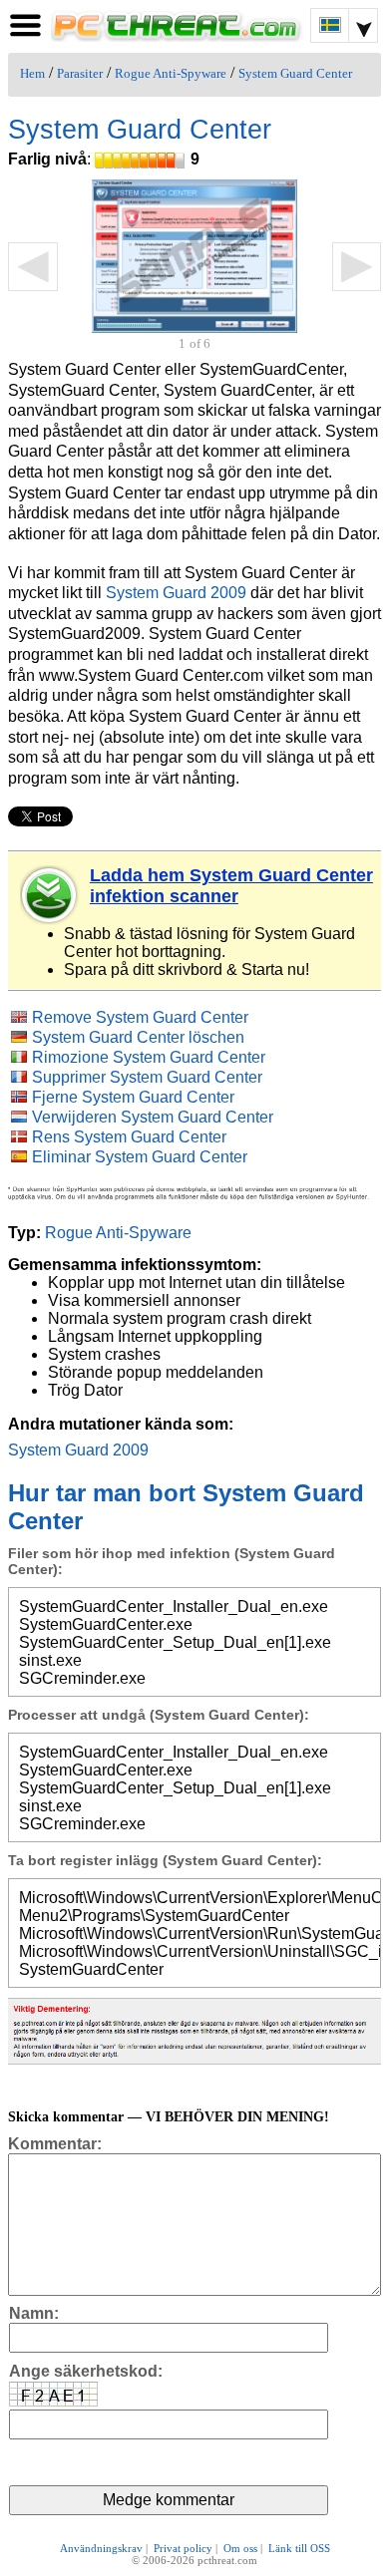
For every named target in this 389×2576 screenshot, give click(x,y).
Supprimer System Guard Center (147, 1077)
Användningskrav (101, 2548)
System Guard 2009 (176, 593)
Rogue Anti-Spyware (171, 74)
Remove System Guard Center (140, 1017)
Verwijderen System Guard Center (153, 1117)
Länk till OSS (299, 2548)
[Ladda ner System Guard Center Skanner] (50, 895)
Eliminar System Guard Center (140, 1157)
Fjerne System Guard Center (133, 1097)
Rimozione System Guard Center (149, 1057)
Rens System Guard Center (129, 1137)
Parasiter (80, 74)
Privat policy (183, 2548)
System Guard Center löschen (138, 1037)
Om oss (240, 2548)
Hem (32, 74)
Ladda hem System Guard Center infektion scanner (231, 886)
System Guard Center (295, 74)
